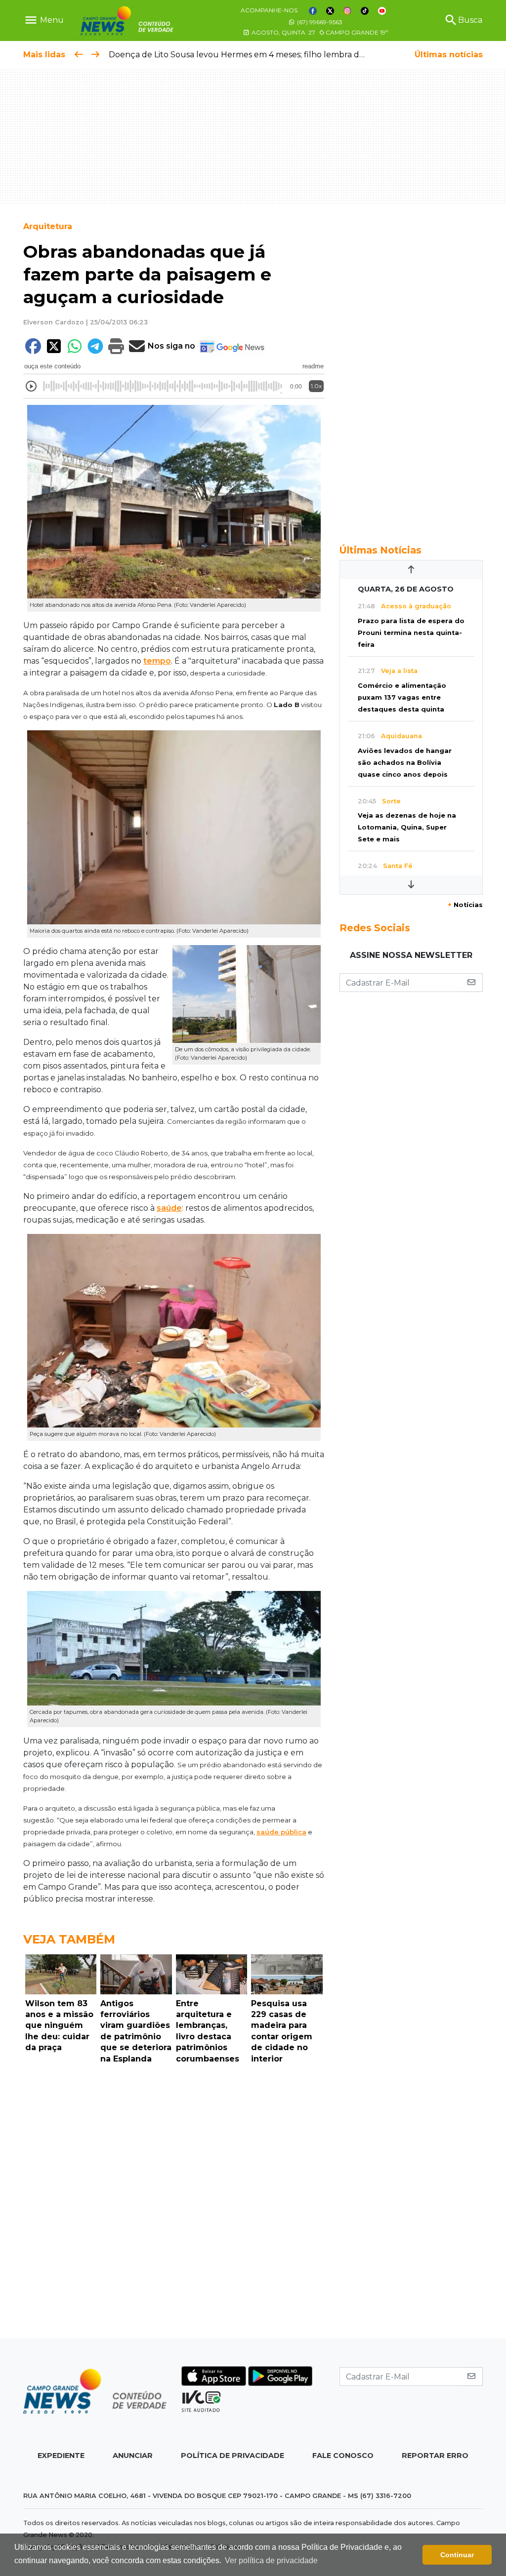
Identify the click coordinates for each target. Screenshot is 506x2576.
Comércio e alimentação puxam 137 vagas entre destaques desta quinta (402, 697)
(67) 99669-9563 (319, 22)
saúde (169, 1208)
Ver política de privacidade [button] (271, 2560)
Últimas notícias (449, 55)
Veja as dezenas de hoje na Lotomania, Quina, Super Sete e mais (407, 827)
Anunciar (133, 2456)
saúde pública (281, 1832)
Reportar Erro (435, 2456)
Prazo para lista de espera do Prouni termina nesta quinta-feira (411, 633)
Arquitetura (48, 226)
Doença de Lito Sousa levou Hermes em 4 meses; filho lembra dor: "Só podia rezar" (271, 55)
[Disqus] (174, 2204)
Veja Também (69, 1939)
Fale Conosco (343, 2456)
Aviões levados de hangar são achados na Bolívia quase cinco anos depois (405, 763)
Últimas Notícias (380, 550)
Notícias (465, 905)
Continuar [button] (457, 2555)
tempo (157, 661)
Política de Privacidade (232, 2456)
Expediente (61, 2456)
